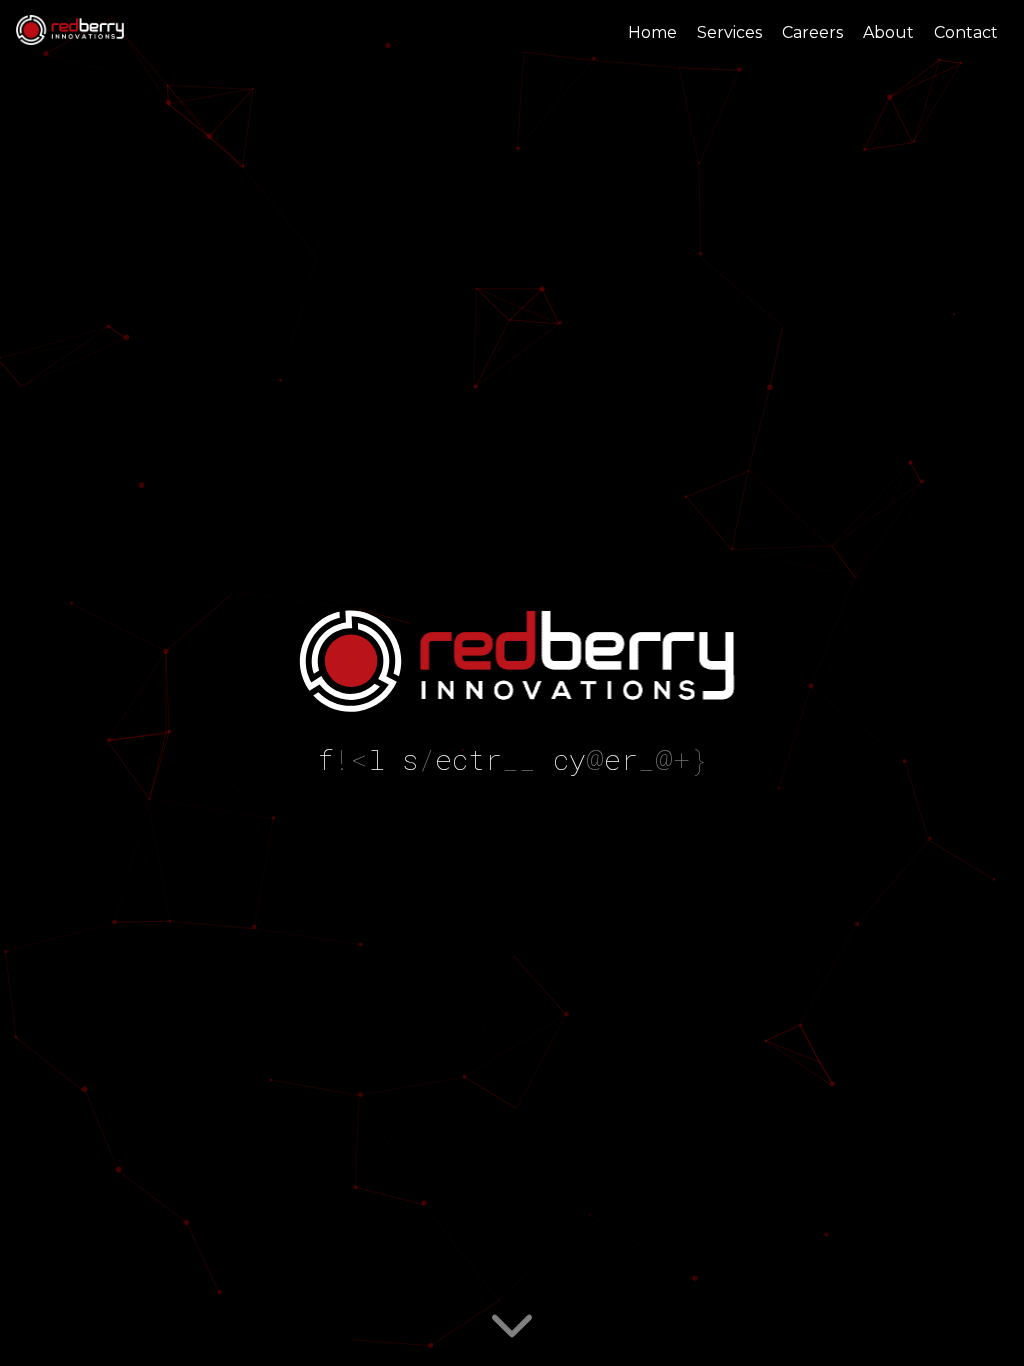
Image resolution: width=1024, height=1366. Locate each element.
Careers (812, 32)
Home (652, 32)
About (888, 32)
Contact (966, 32)
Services (729, 32)
